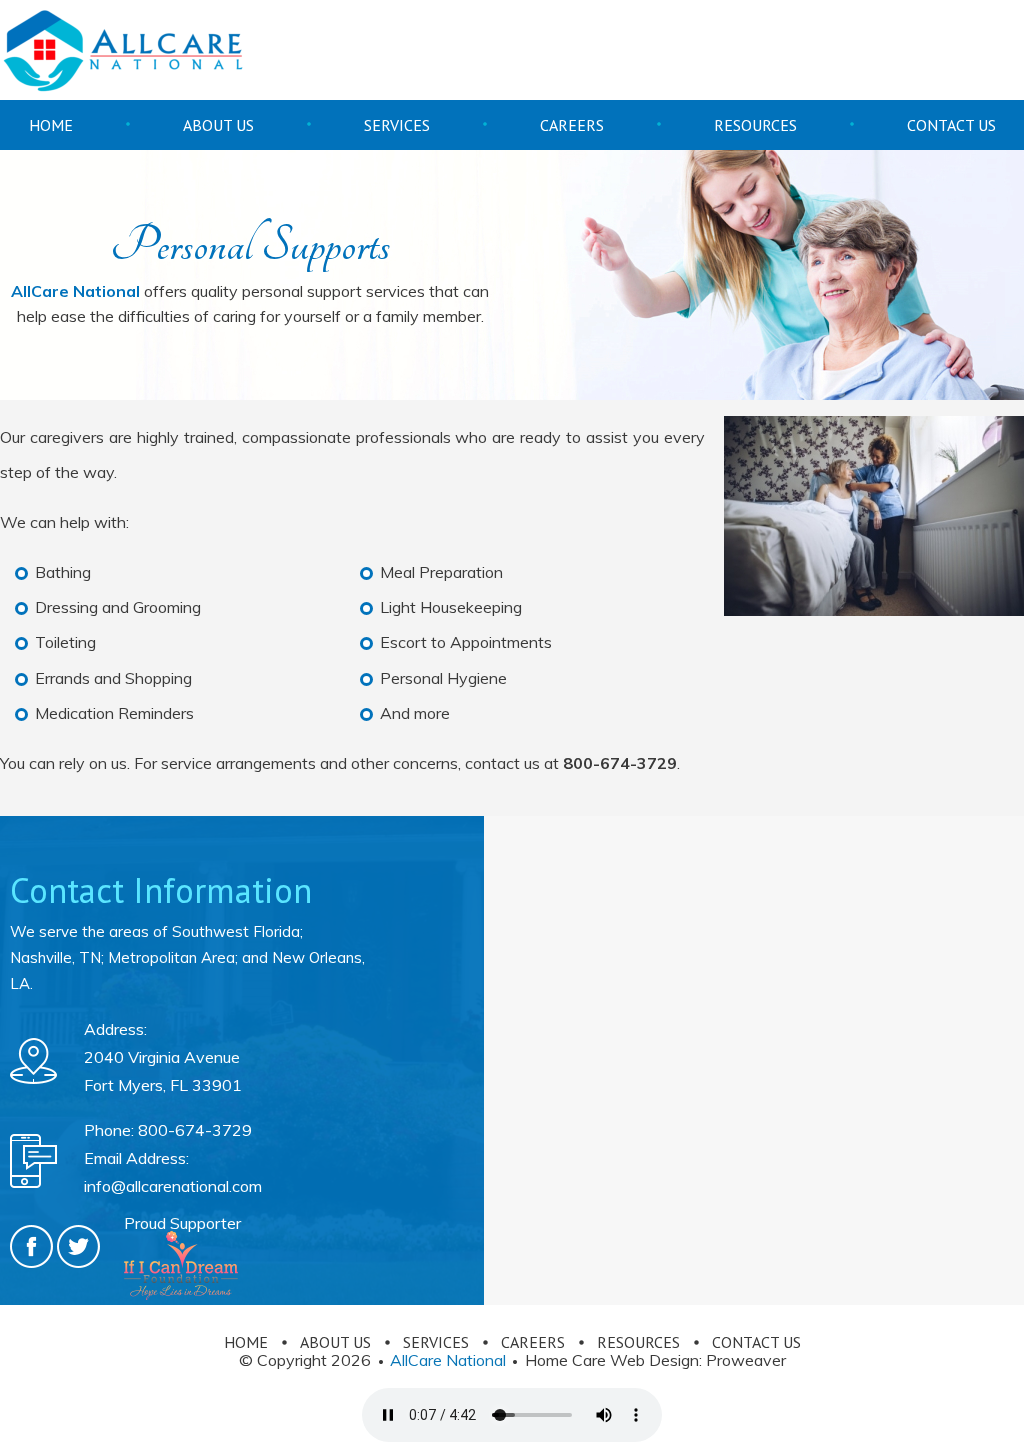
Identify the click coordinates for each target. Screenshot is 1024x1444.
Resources (755, 125)
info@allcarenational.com (173, 1186)
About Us (218, 125)
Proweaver (746, 1360)
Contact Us (951, 125)
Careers (572, 125)
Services (397, 125)
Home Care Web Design (612, 1360)
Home (51, 125)
